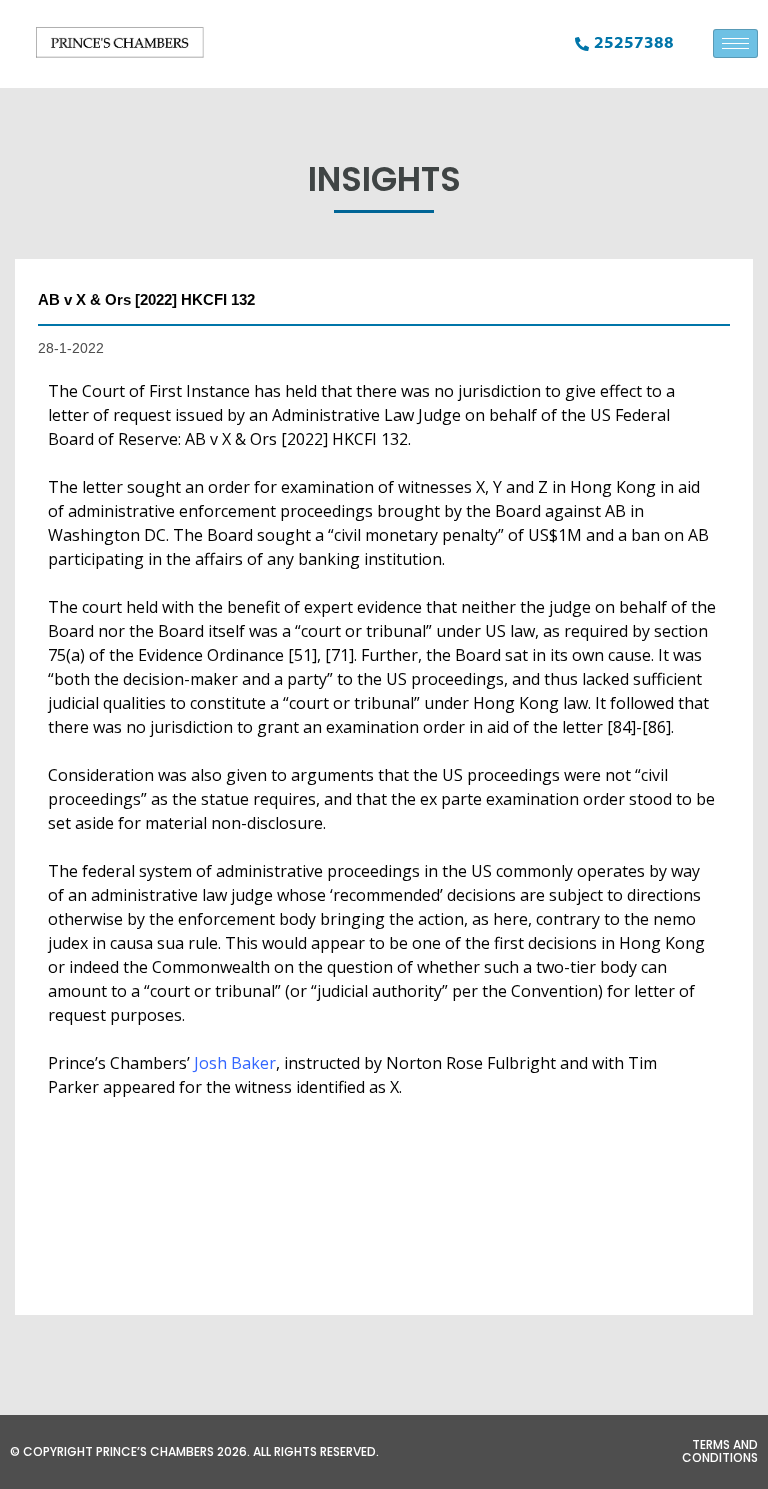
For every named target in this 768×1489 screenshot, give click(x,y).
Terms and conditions (720, 1451)
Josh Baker (235, 1063)
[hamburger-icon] (735, 43)
